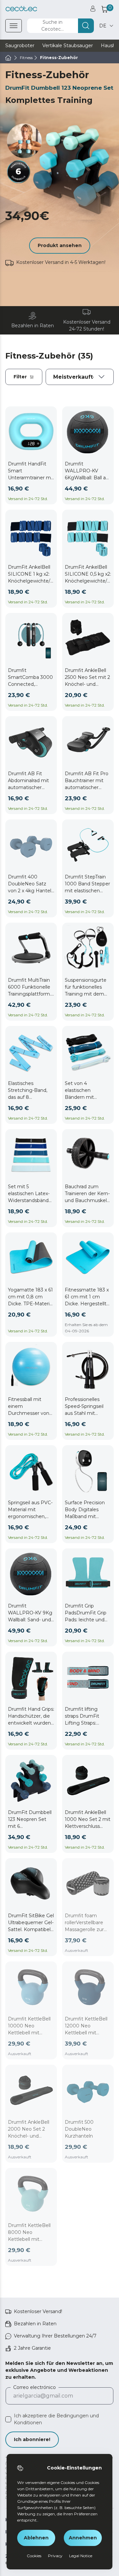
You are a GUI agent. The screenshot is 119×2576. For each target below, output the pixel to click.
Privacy (55, 2556)
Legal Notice (81, 2556)
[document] (80, 377)
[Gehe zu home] (8, 58)
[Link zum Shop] (21, 9)
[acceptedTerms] (8, 2419)
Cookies (34, 2556)
